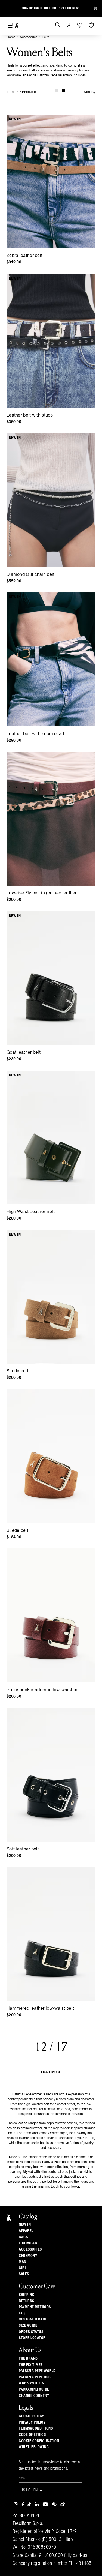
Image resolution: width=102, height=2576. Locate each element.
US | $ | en (30, 2490)
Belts (46, 37)
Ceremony (28, 2256)
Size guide (28, 2326)
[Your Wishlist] (80, 25)
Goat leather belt (24, 1053)
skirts (88, 2172)
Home (11, 37)
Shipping (27, 2295)
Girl (23, 2268)
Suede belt (17, 1371)
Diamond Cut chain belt (31, 575)
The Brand (28, 2359)
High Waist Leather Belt (31, 1212)
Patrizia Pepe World (37, 2371)
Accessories (29, 37)
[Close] (95, 8)
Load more (51, 2072)
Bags (23, 2237)
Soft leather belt (23, 1849)
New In (25, 2225)
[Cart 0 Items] (92, 25)
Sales (24, 2274)
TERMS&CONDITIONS (36, 2428)
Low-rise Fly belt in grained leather (42, 893)
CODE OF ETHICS (32, 2435)
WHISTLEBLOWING (34, 2447)
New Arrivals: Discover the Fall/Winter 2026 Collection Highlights (51, 8)
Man (23, 2262)
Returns (27, 2301)
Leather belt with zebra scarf (35, 734)
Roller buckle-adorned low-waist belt (44, 1690)
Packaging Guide (34, 2389)
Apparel (26, 2231)
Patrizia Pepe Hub (35, 2377)
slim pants (48, 2172)
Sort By (89, 92)
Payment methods (35, 2307)
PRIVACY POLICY (32, 2422)
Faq (22, 2313)
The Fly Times (31, 2365)
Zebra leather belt (24, 256)
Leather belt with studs (30, 415)
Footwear (28, 2243)
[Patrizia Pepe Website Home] (17, 26)
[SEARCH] (58, 25)
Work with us (31, 2383)
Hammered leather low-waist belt (40, 2009)
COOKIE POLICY (31, 2416)
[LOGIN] (69, 25)
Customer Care (33, 2319)
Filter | (22, 92)
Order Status (31, 2332)
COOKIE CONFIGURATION (39, 2441)
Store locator (32, 2338)
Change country (34, 2396)
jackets (74, 2172)
